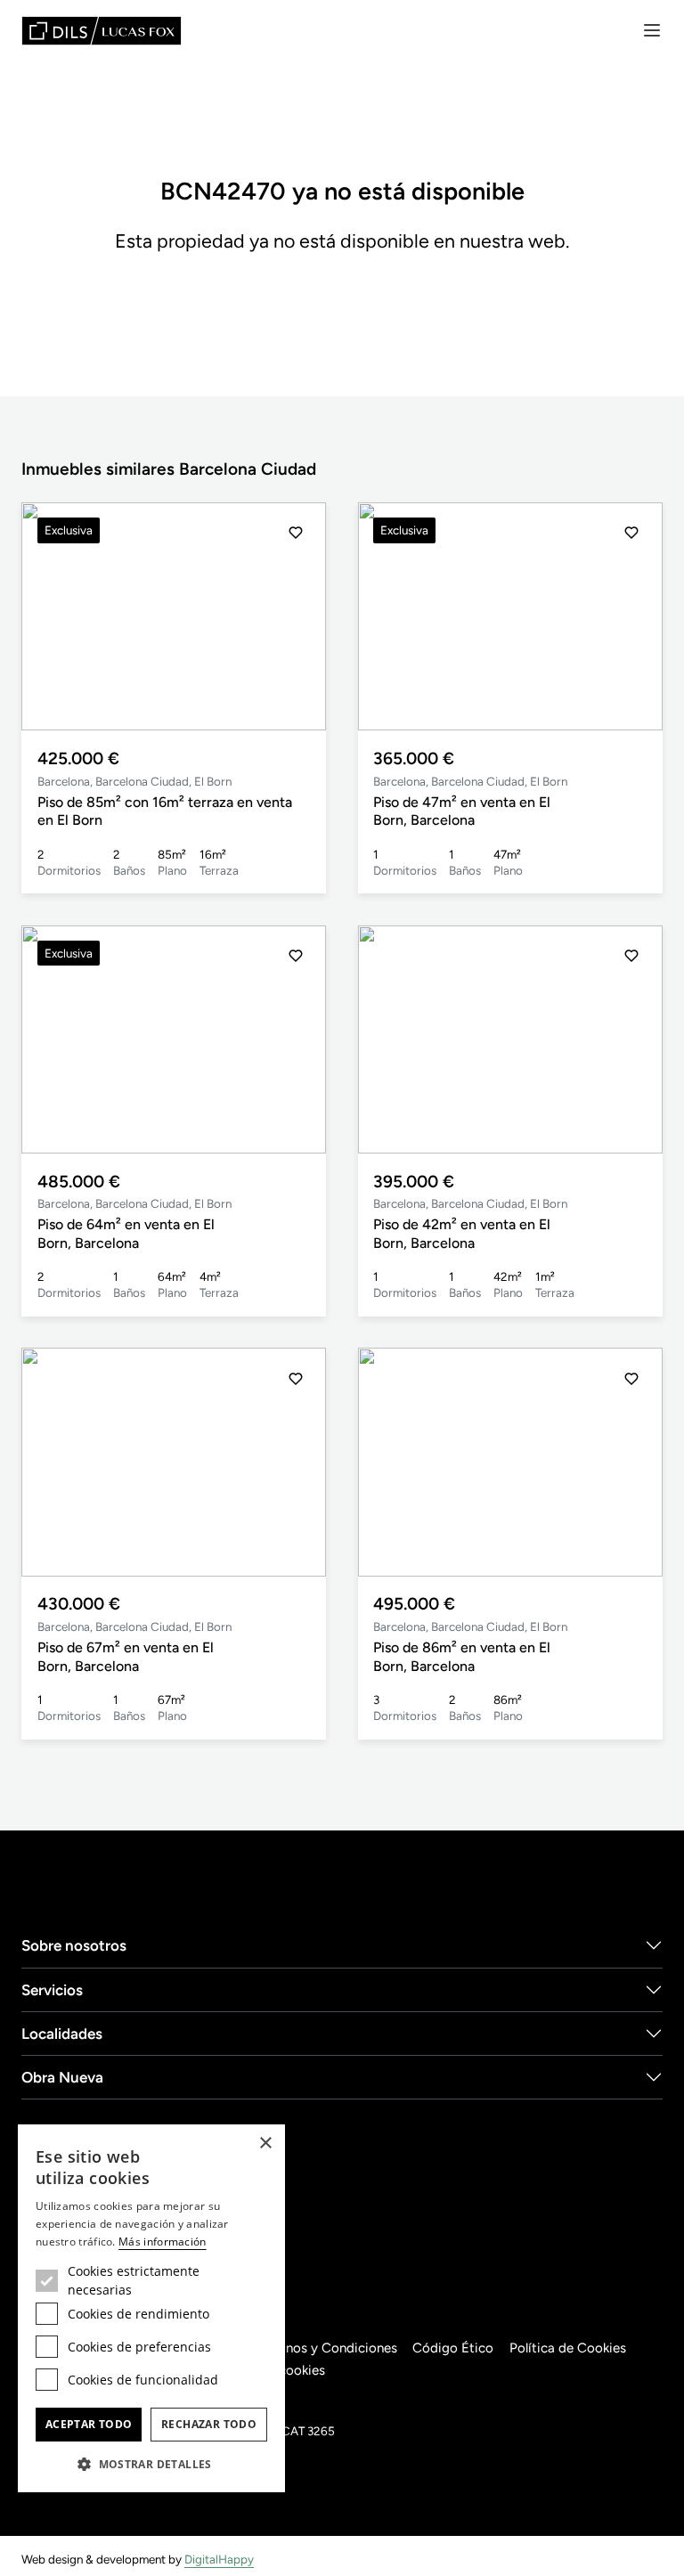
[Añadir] (296, 533)
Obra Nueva (62, 2077)
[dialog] (151, 2308)
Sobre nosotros (74, 1945)
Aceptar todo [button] (89, 2424)
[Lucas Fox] (102, 31)
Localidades (62, 2034)
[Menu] (652, 30)
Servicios (52, 1990)
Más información (163, 2242)
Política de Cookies (568, 2348)
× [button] (265, 2144)
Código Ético (453, 2348)
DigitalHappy (219, 2559)
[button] (296, 616)
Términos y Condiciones (325, 2348)
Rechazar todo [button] (209, 2424)
